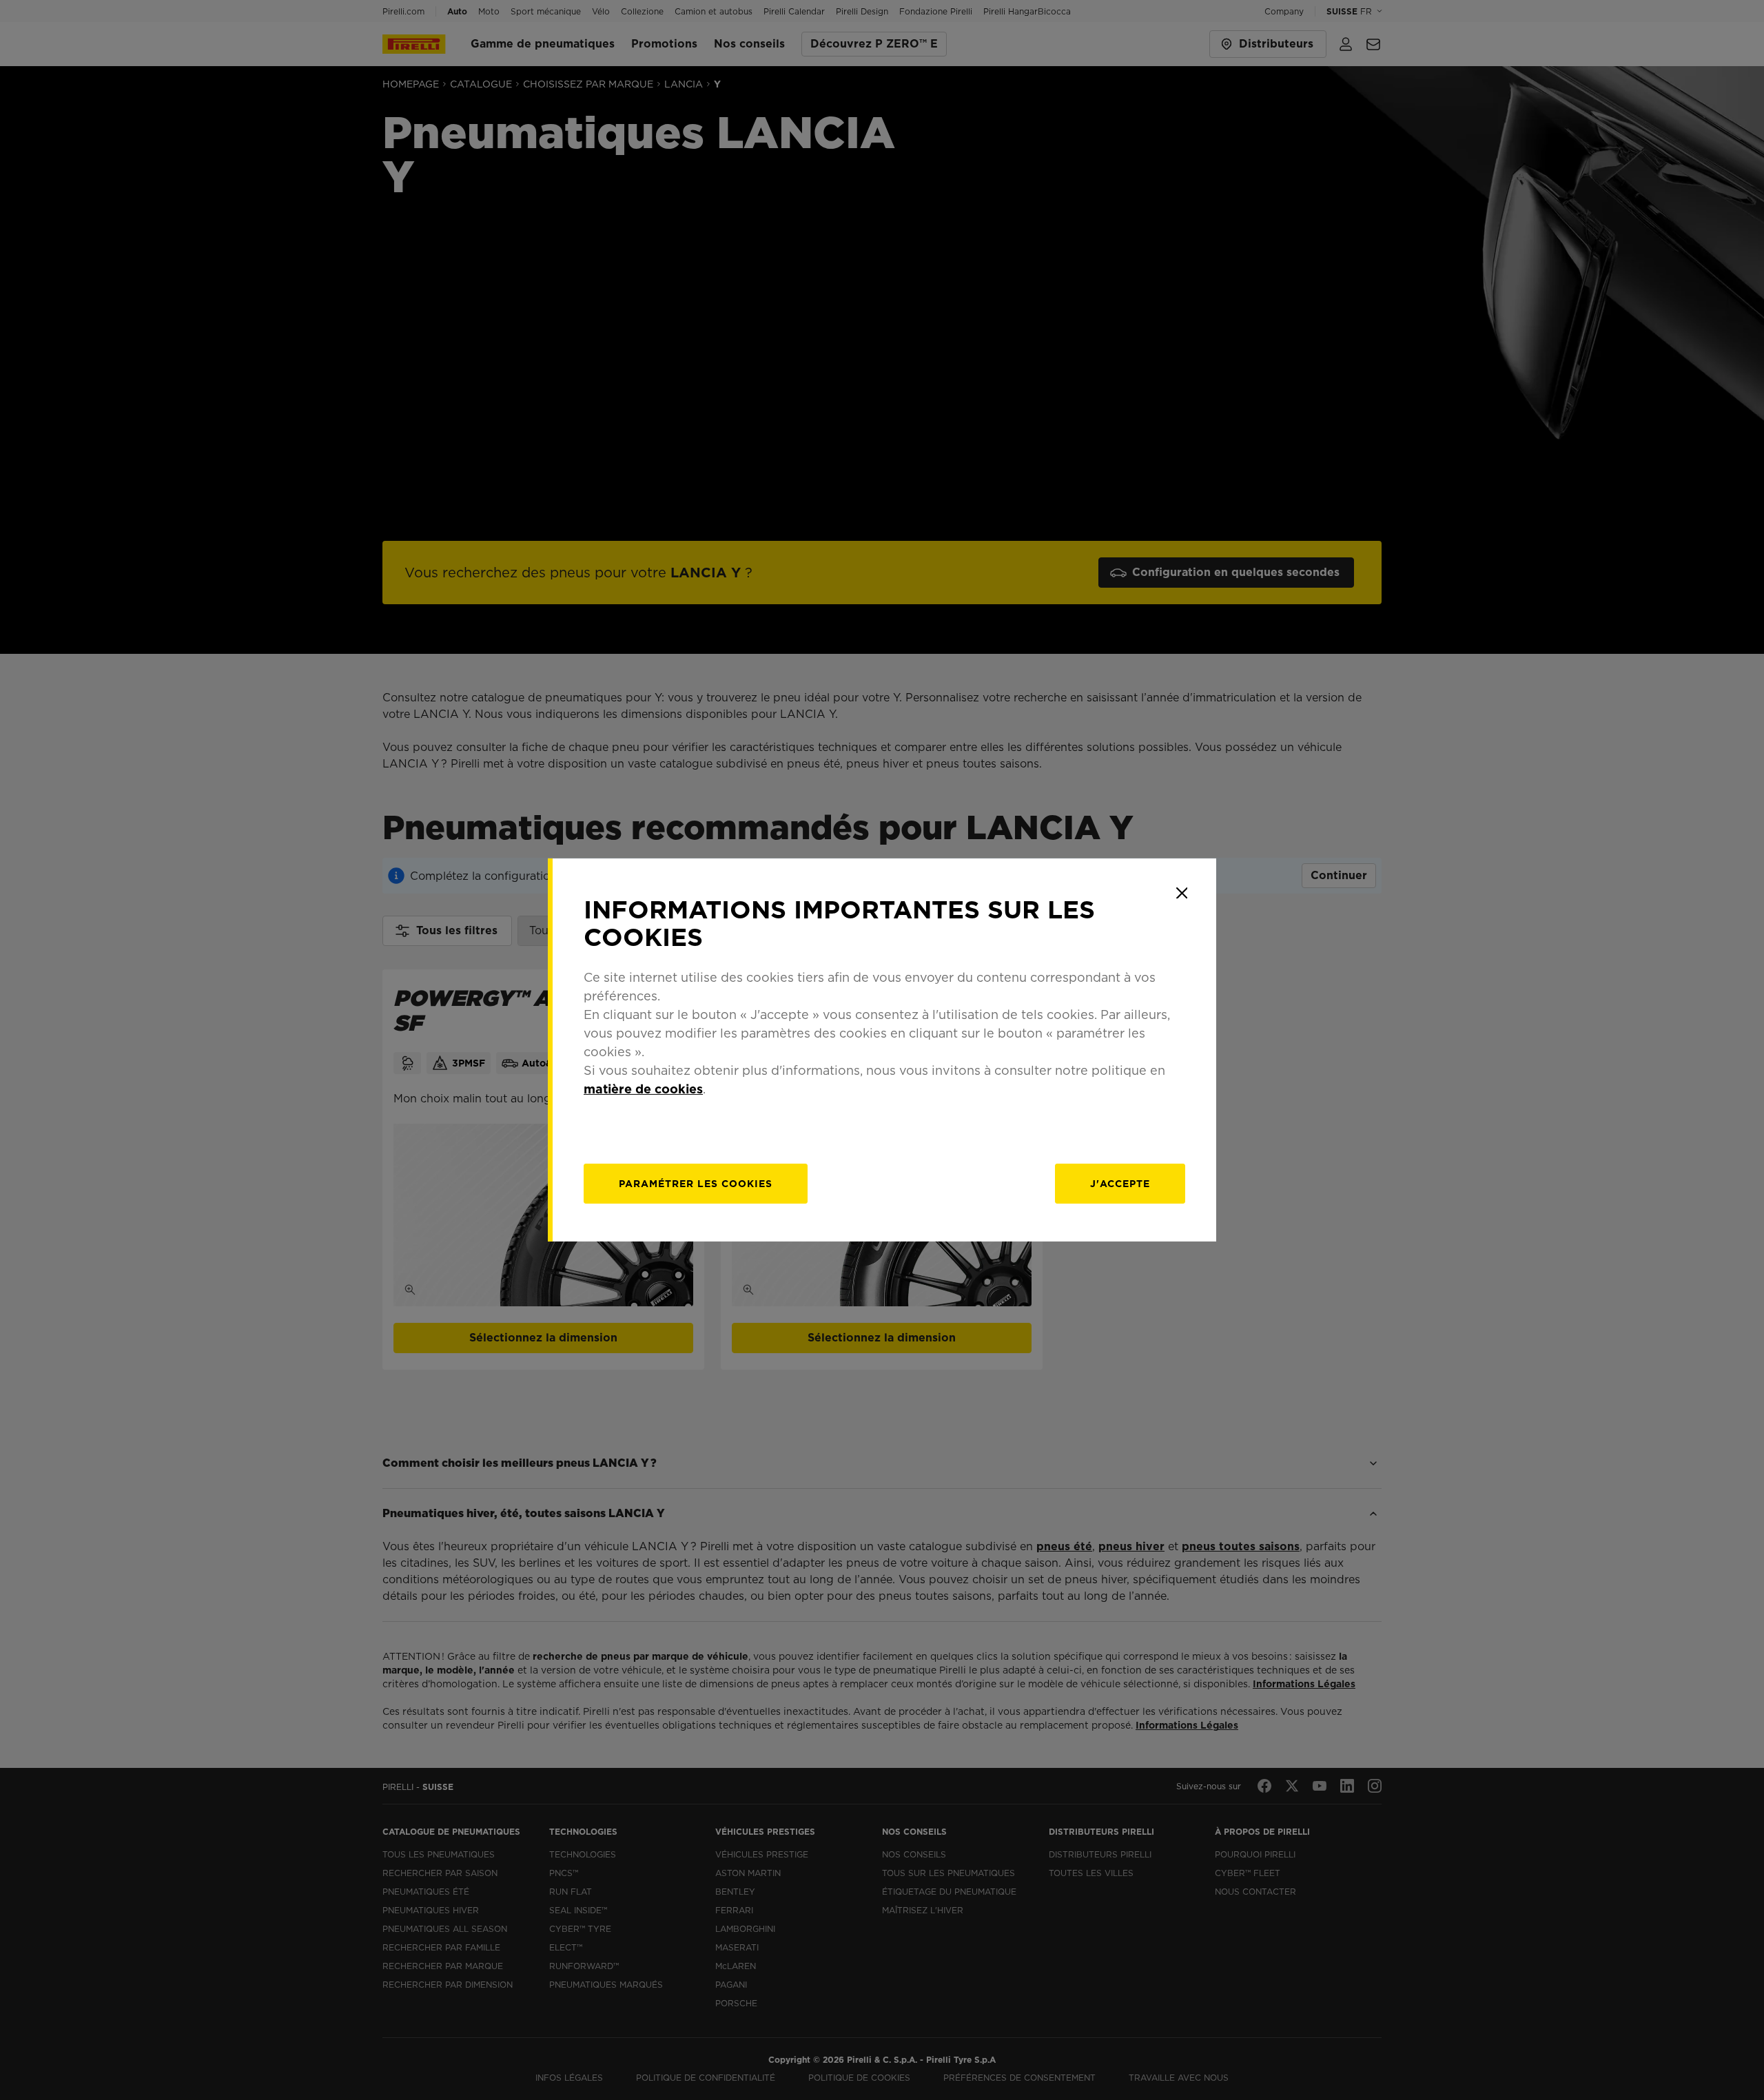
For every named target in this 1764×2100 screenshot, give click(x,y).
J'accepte (1120, 1184)
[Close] (1182, 893)
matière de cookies (643, 1089)
